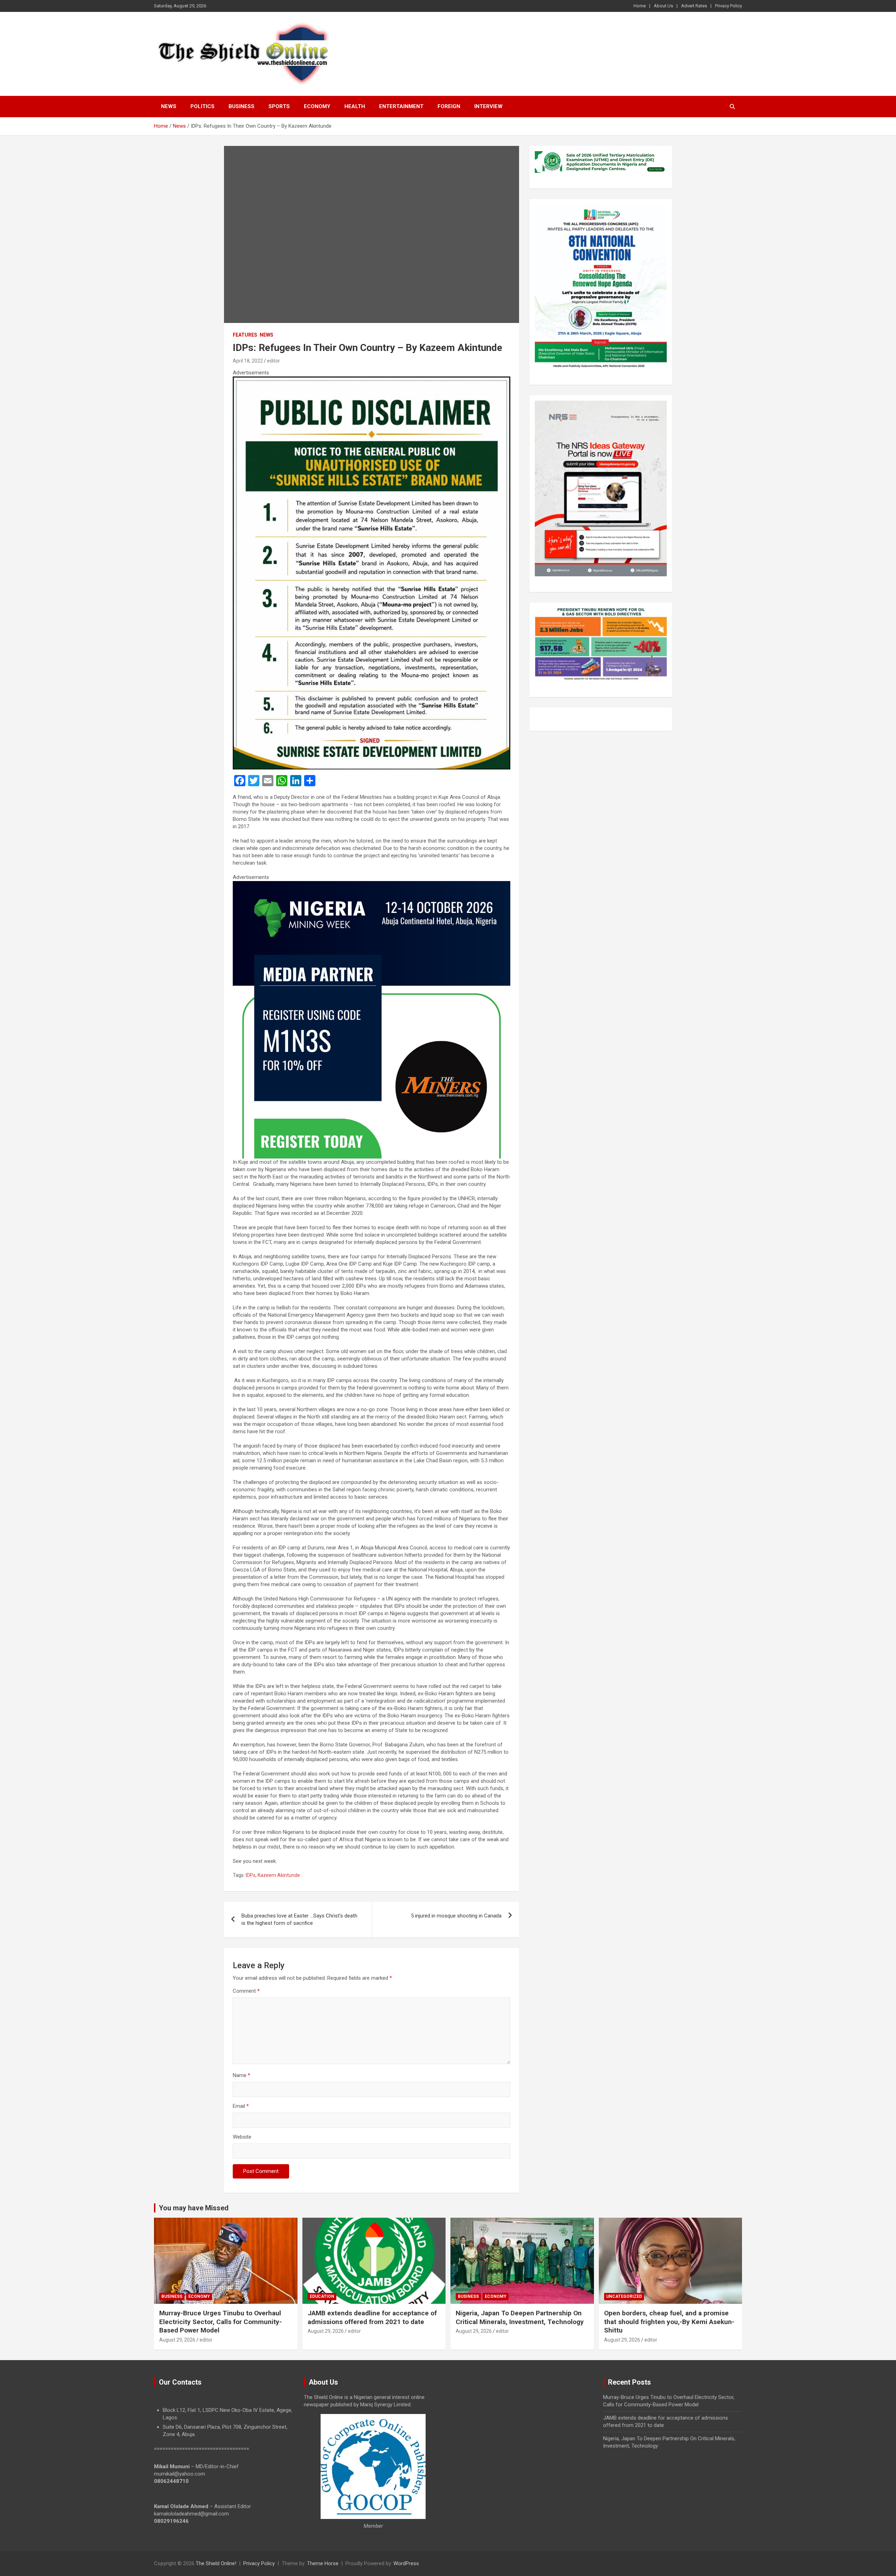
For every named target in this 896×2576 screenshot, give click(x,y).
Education (322, 2296)
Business (241, 106)
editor (274, 361)
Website (242, 2137)
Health (355, 106)
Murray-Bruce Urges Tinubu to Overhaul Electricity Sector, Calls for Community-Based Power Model (220, 2322)
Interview (488, 106)
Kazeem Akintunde (279, 1875)
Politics (202, 106)
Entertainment (401, 106)
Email (241, 2106)
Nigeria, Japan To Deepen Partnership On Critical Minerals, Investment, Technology (520, 2317)
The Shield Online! (216, 2563)
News (169, 106)
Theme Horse (323, 2563)
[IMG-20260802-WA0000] (372, 885)
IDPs (251, 1875)
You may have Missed (194, 2208)
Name (241, 2075)
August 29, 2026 (177, 2340)
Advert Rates (694, 6)
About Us (663, 6)
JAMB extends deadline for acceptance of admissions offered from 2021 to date (372, 2317)
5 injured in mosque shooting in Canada (456, 1916)
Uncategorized (624, 2296)
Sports (279, 106)
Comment (246, 1991)
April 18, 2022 (248, 361)
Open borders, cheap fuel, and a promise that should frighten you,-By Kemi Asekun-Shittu (669, 2322)
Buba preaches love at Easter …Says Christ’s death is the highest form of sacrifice (299, 1919)
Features (245, 335)
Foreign (449, 106)
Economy (317, 106)
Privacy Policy (729, 6)
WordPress (406, 2563)
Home (640, 6)
